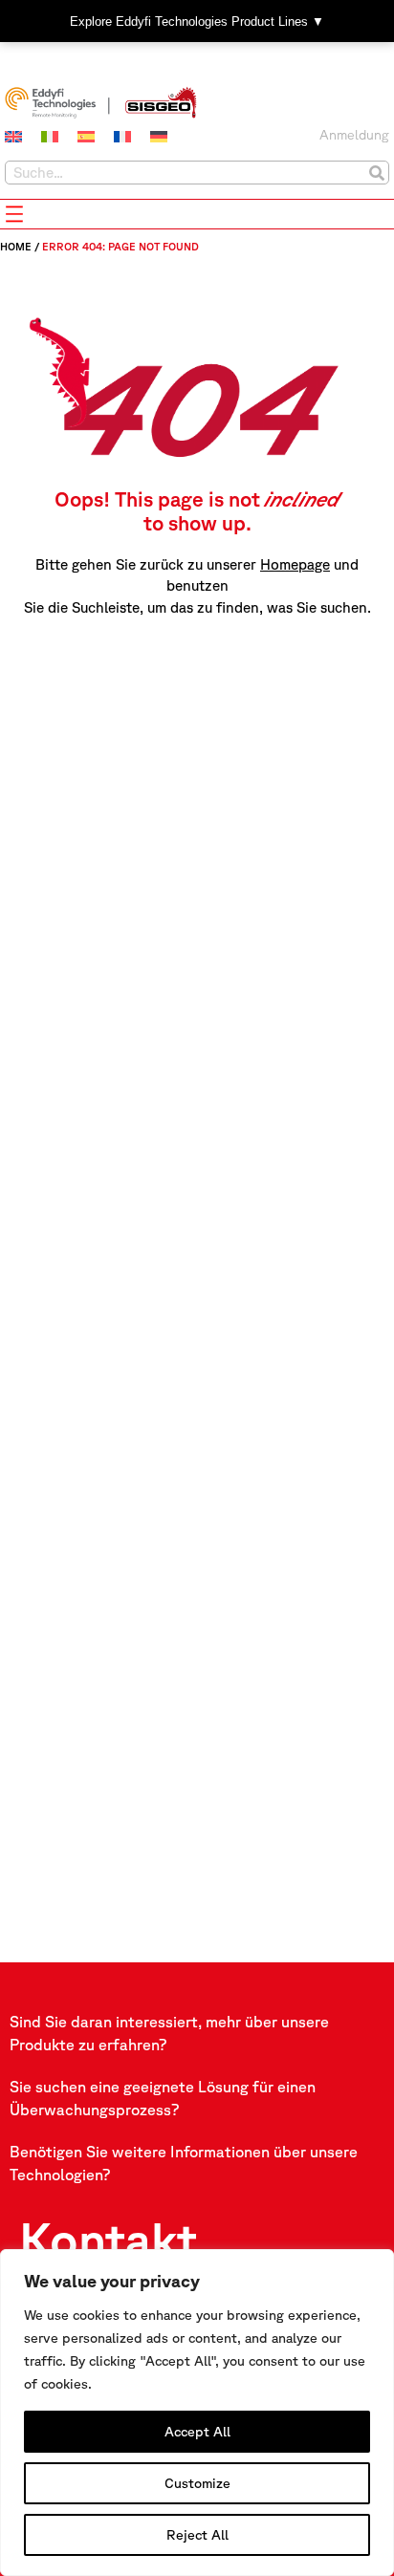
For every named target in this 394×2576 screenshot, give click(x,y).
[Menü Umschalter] (14, 214)
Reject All (197, 2535)
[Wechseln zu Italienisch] (50, 137)
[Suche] (376, 173)
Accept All (197, 2432)
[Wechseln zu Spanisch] (86, 137)
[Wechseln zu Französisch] (122, 137)
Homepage (295, 564)
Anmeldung (354, 135)
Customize (197, 2483)
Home (16, 246)
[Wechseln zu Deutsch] (159, 137)
